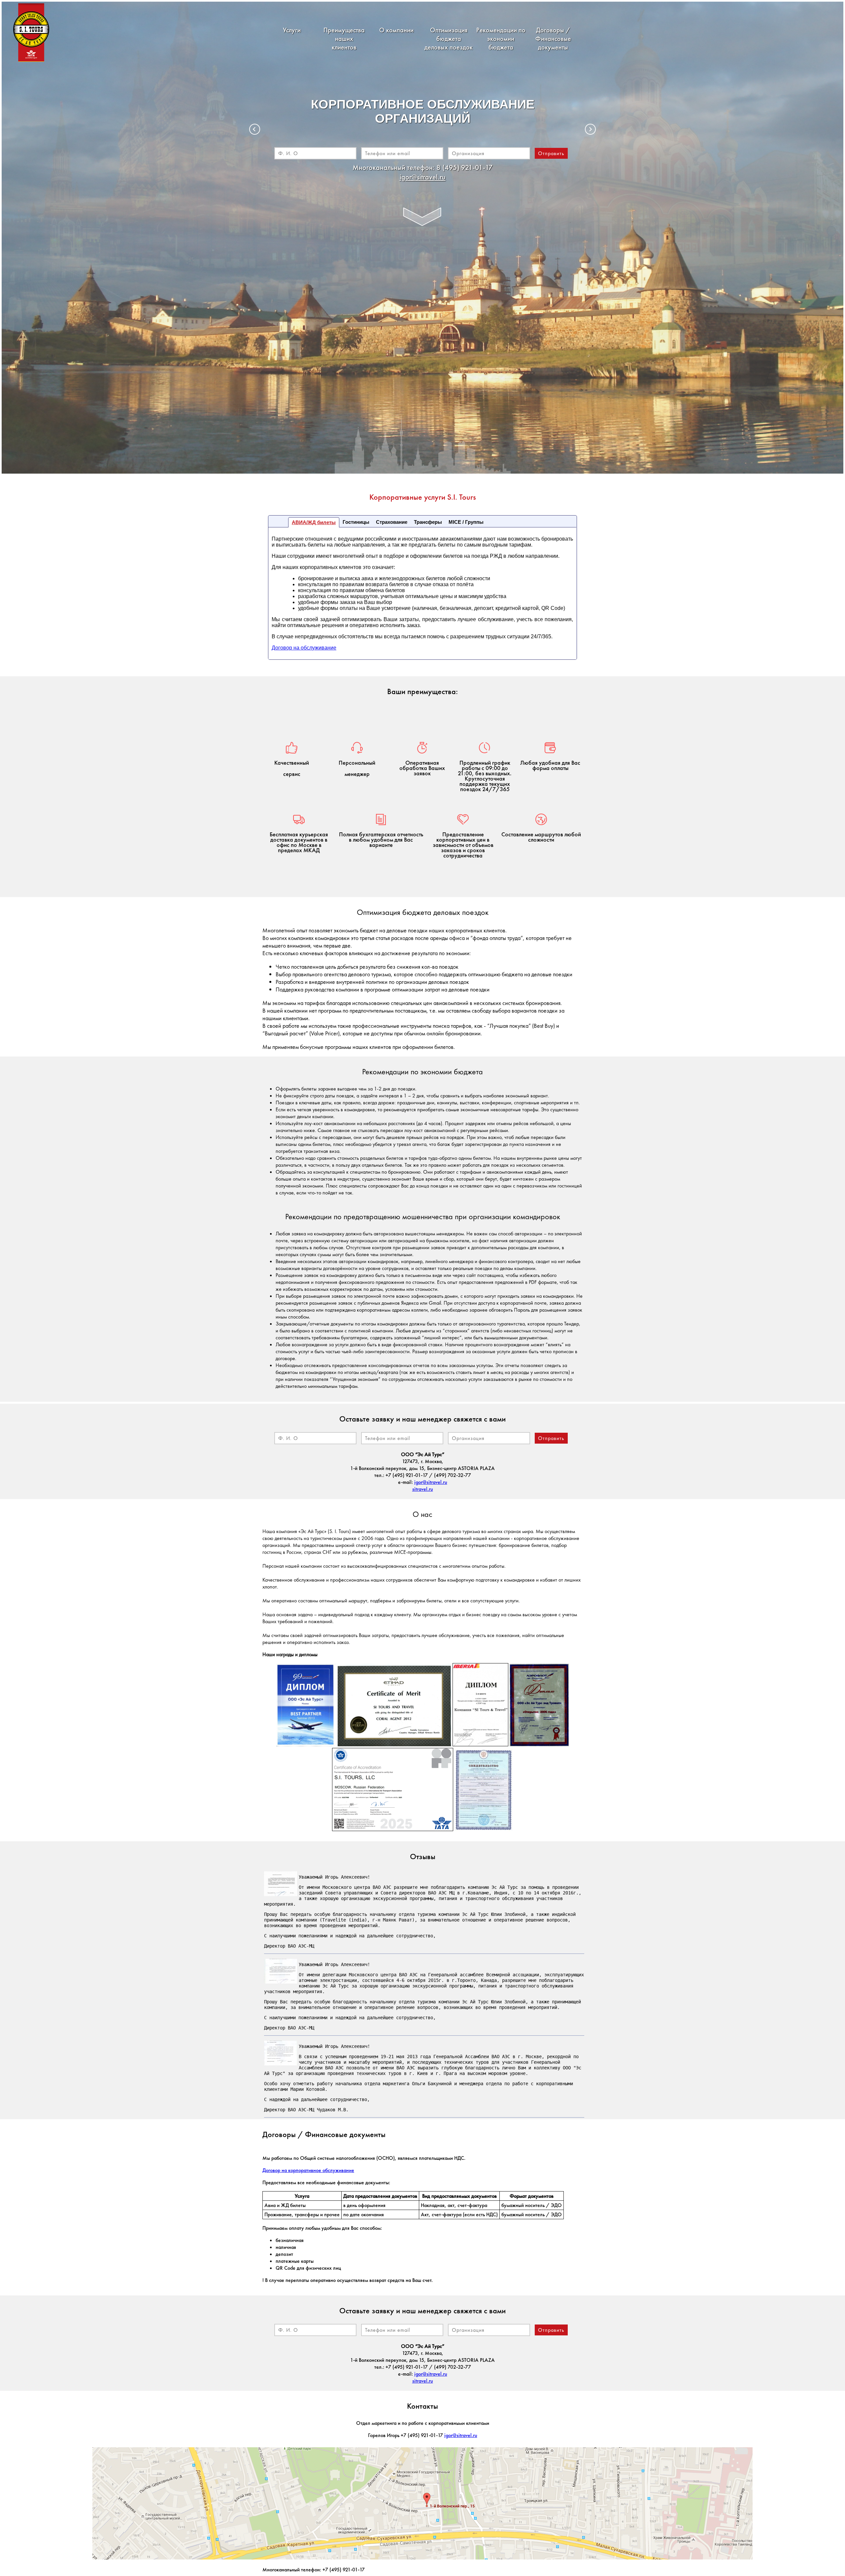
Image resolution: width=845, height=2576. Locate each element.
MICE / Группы (466, 522)
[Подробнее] (422, 216)
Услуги (292, 30)
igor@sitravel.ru (423, 177)
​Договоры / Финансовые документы (553, 39)
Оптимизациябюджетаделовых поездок (449, 39)
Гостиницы (356, 522)
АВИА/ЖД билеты (314, 522)
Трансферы (428, 522)
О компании (396, 30)
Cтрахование (392, 522)
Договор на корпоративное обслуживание (308, 2170)
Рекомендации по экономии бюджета (501, 39)
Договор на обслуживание (304, 648)
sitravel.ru (423, 1489)
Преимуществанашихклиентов (344, 39)
